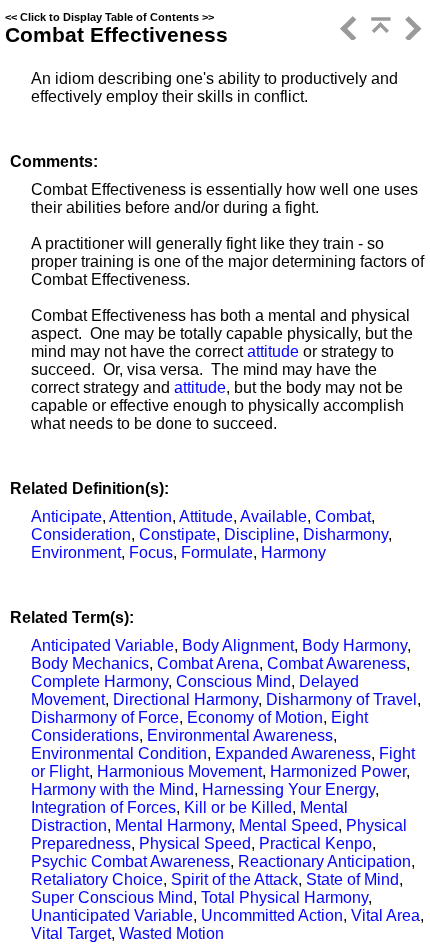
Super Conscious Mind (112, 897)
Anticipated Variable (102, 645)
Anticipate (66, 516)
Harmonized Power (338, 771)
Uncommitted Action (272, 915)
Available (273, 516)
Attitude (206, 516)
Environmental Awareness (240, 735)
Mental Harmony (173, 825)
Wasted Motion (171, 933)
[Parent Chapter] (379, 34)
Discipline (259, 534)
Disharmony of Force (105, 717)
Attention (140, 516)
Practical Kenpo (315, 843)
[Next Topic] (411, 34)
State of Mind (352, 879)
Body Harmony (354, 645)
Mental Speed (288, 825)
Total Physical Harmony (284, 897)
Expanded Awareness (293, 753)
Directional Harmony (185, 699)
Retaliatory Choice (97, 879)
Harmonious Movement (179, 771)
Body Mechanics (90, 663)
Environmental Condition (119, 753)
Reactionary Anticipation (324, 861)
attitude (273, 351)
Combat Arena (208, 663)
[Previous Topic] (347, 34)
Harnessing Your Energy (288, 789)
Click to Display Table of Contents (109, 17)
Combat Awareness (336, 663)
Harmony (293, 552)
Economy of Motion (255, 717)
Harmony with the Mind (112, 789)
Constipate (177, 534)
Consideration (81, 534)
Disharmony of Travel (341, 699)
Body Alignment (238, 645)
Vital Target (71, 933)
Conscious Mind (233, 681)
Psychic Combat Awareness (130, 861)
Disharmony (345, 534)
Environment (76, 552)
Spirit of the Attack (234, 879)
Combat (343, 516)
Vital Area (385, 915)
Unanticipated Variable (112, 915)
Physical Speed (195, 843)
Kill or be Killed (238, 807)
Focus (151, 552)
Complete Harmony (99, 681)
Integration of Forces (103, 807)
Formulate (217, 552)
